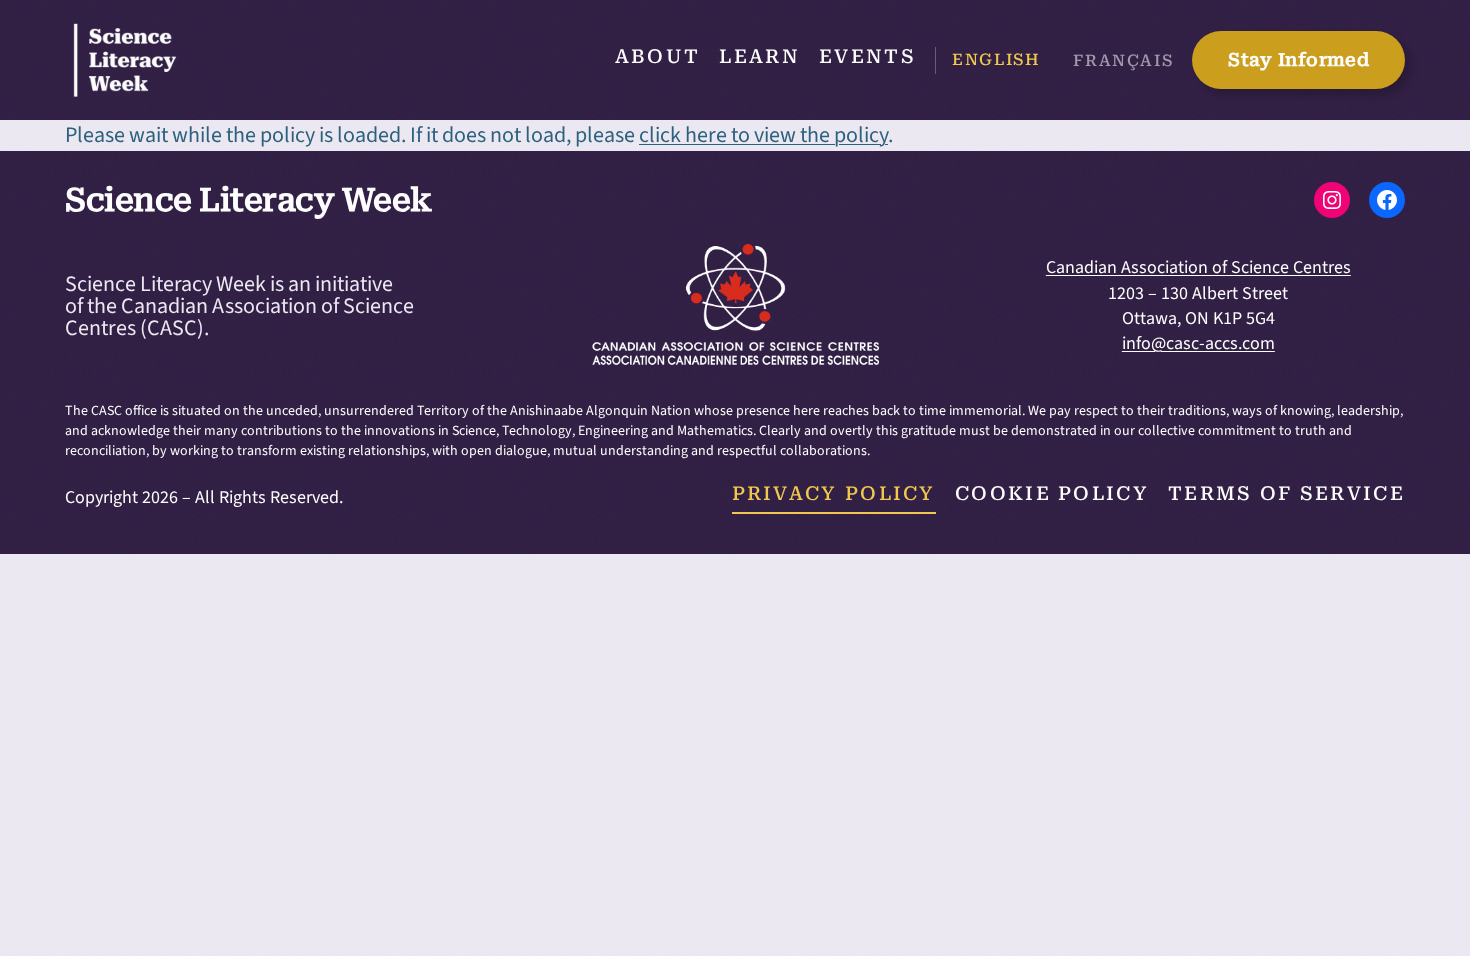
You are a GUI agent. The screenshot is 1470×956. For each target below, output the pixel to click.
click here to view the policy (763, 135)
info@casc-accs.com (1198, 343)
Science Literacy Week (248, 200)
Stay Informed (1298, 59)
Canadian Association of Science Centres (1198, 267)
